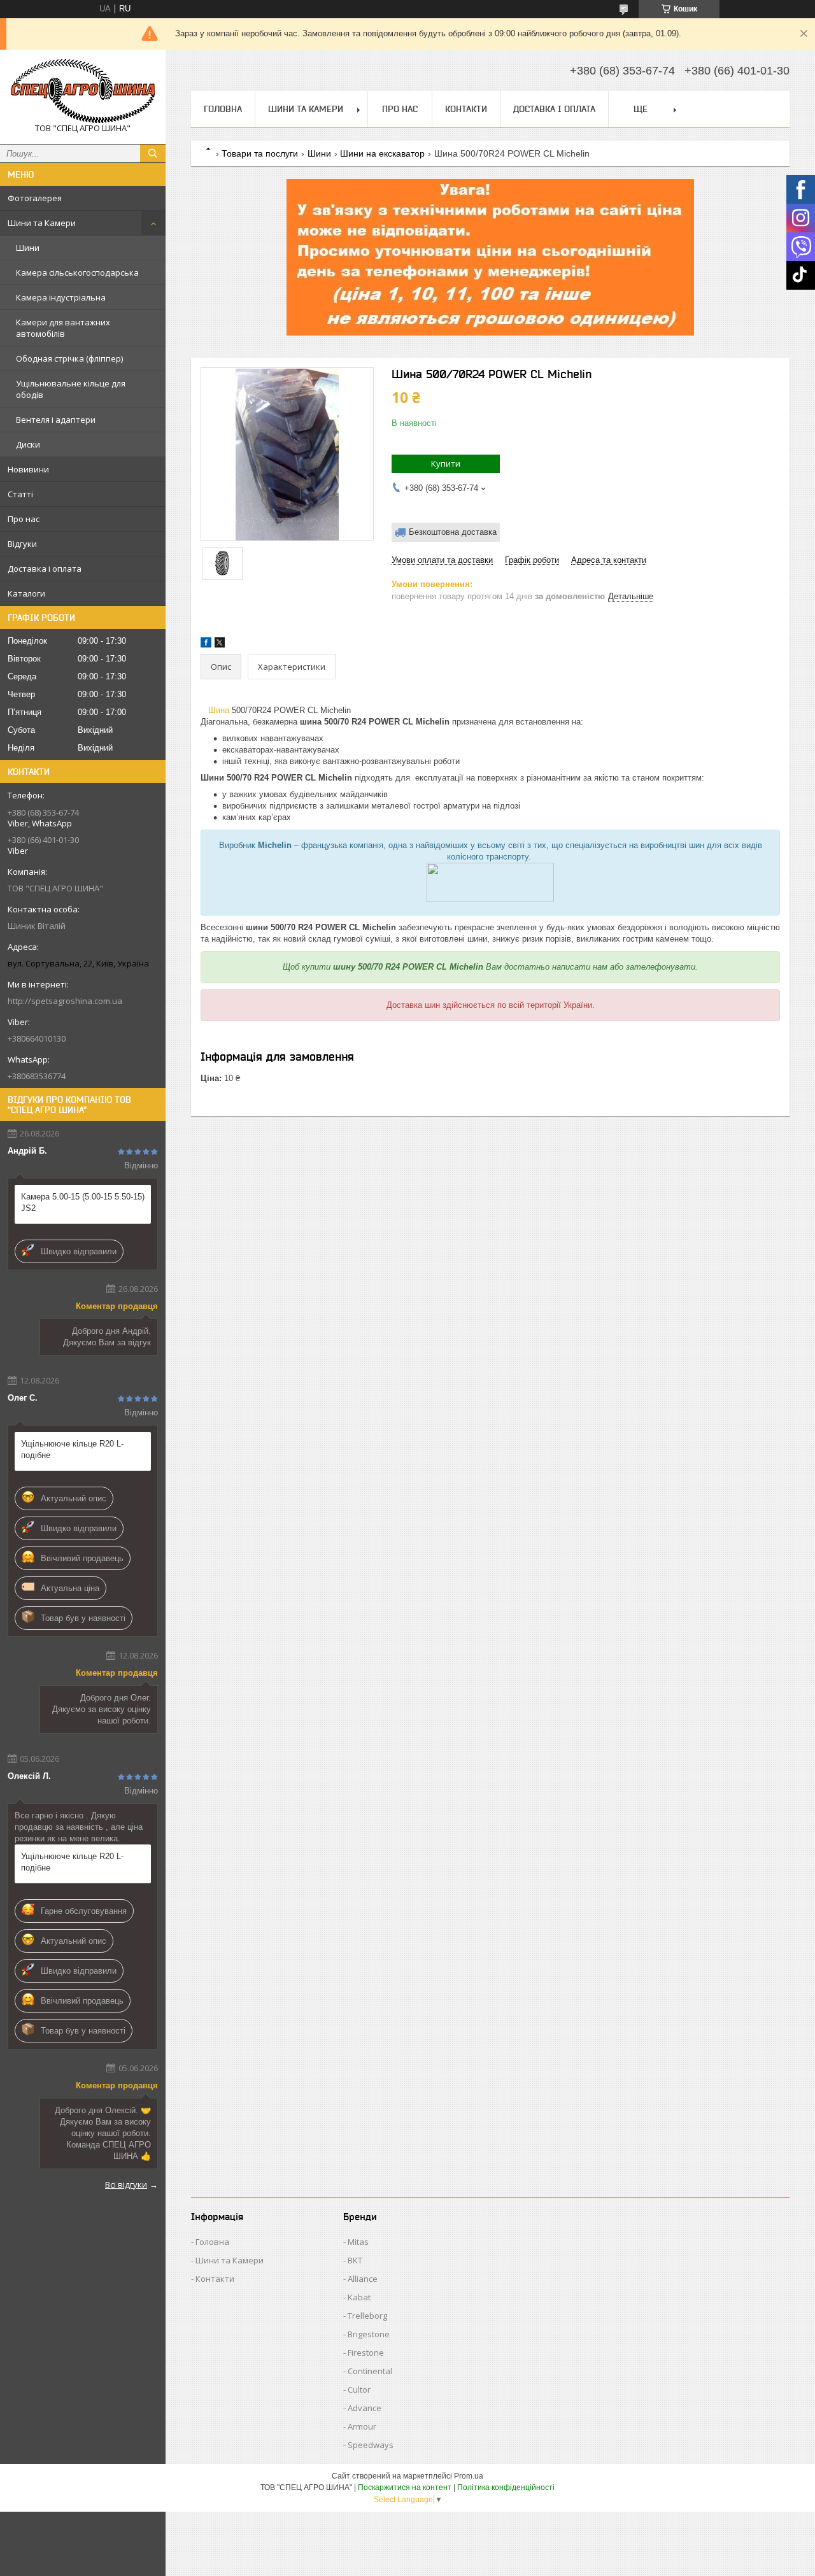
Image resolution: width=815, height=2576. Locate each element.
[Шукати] (153, 153)
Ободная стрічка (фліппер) (69, 358)
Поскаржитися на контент (405, 2488)
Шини (28, 248)
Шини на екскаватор (382, 153)
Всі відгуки (126, 2184)
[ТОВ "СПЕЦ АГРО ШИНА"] (83, 91)
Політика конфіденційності (506, 2488)
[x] (220, 645)
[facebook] (206, 645)
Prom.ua (469, 2476)
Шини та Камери (42, 223)
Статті (20, 494)
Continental (370, 2371)
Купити (446, 464)
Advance (365, 2408)
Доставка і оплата (45, 569)
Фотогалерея (35, 198)
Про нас (24, 519)
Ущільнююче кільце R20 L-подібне (72, 1449)
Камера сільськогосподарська (77, 272)
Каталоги (26, 593)
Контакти (466, 109)
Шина (219, 710)
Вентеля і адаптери (56, 420)
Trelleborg (367, 2316)
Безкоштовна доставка (453, 532)
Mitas (358, 2242)
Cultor (359, 2389)
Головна (223, 109)
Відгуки (22, 544)
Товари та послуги (260, 153)
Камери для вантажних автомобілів (63, 328)
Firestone (366, 2353)
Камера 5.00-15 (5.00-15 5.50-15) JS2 (83, 1202)
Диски (28, 444)
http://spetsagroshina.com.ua (65, 1001)
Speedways (371, 2445)
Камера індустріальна (61, 297)
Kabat (359, 2297)
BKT (355, 2260)
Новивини (28, 469)
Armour (362, 2426)
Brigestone (369, 2334)
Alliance (363, 2279)
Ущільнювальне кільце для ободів (71, 389)
